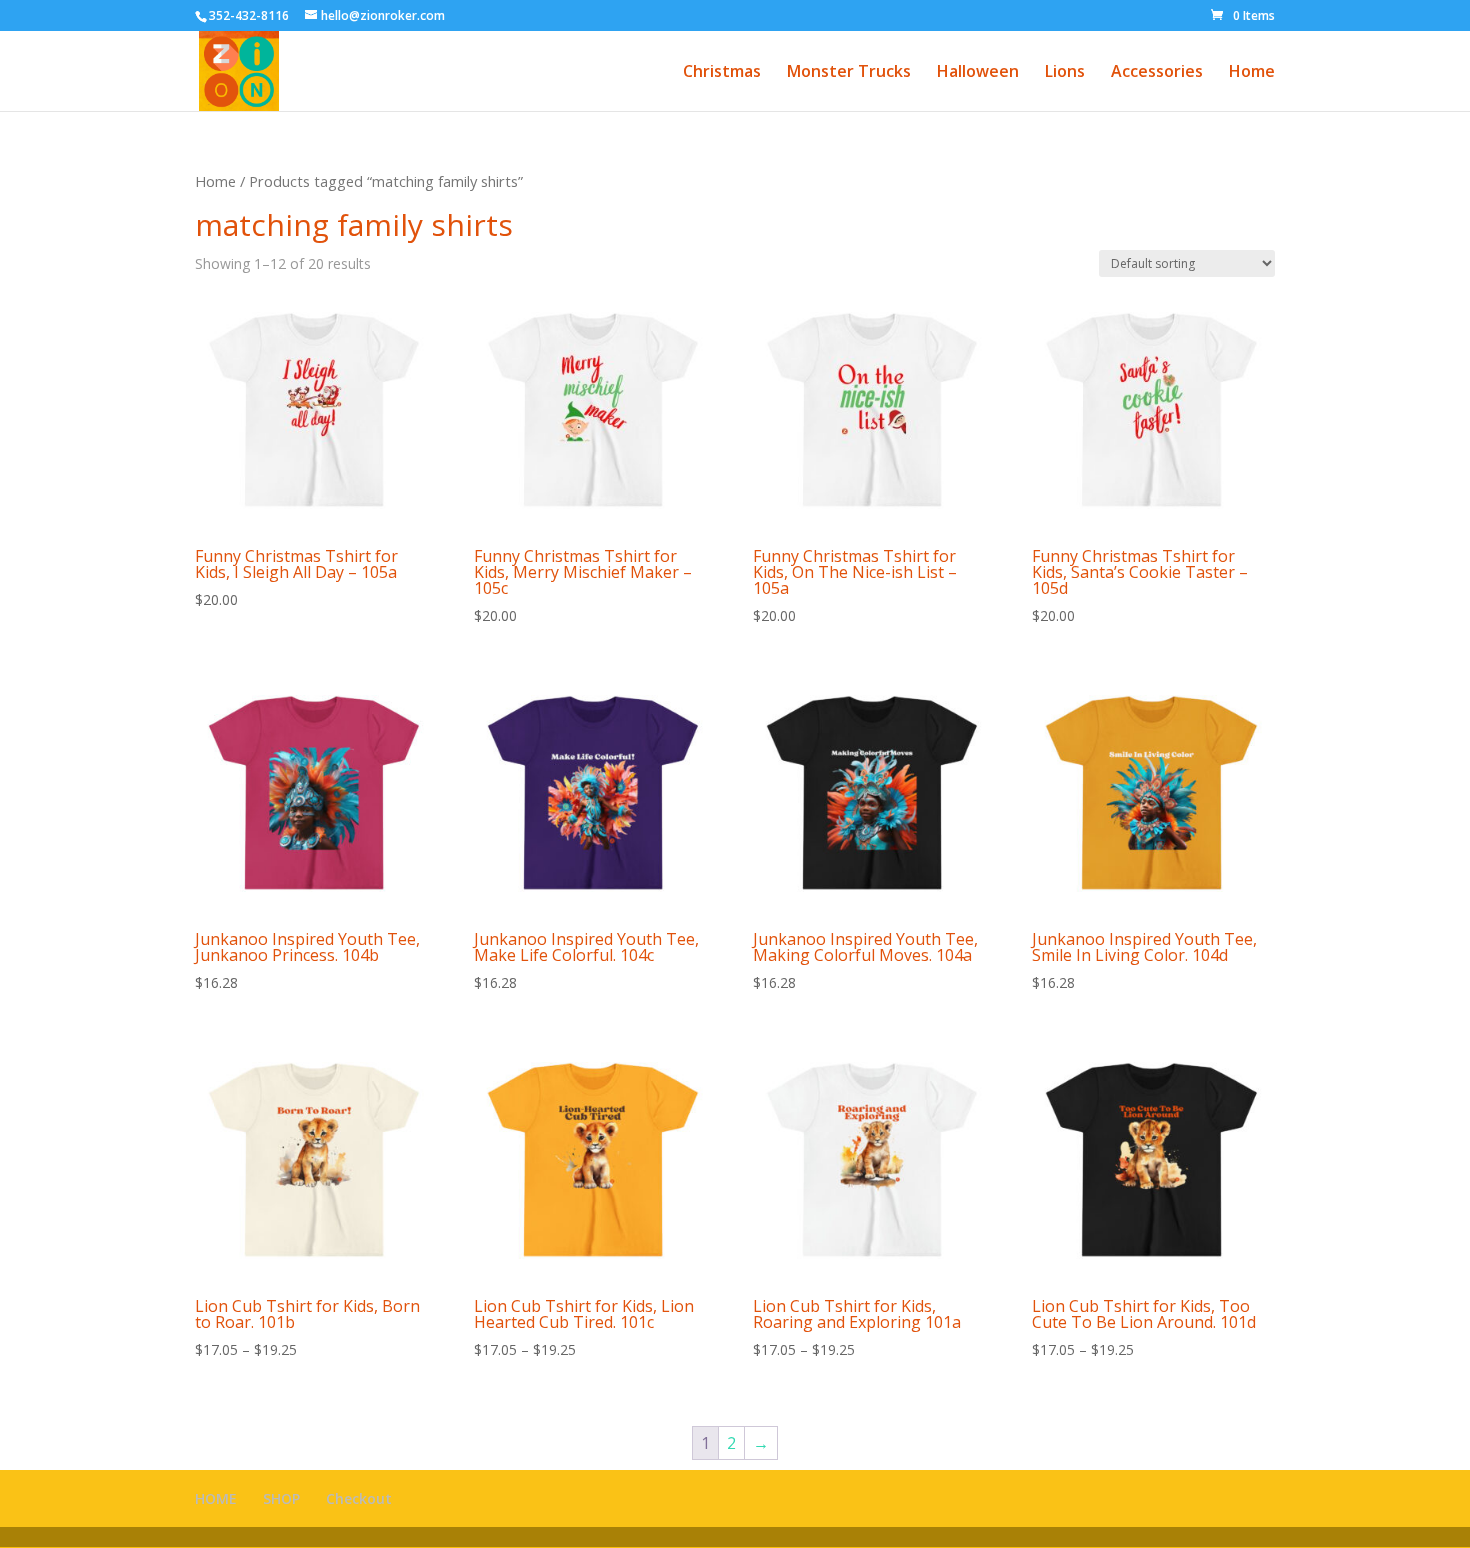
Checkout (359, 1498)
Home (1252, 73)
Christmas (722, 73)
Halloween (978, 73)
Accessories (1157, 73)
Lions (1065, 73)
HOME (216, 1498)
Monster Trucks (849, 73)
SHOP (281, 1498)
